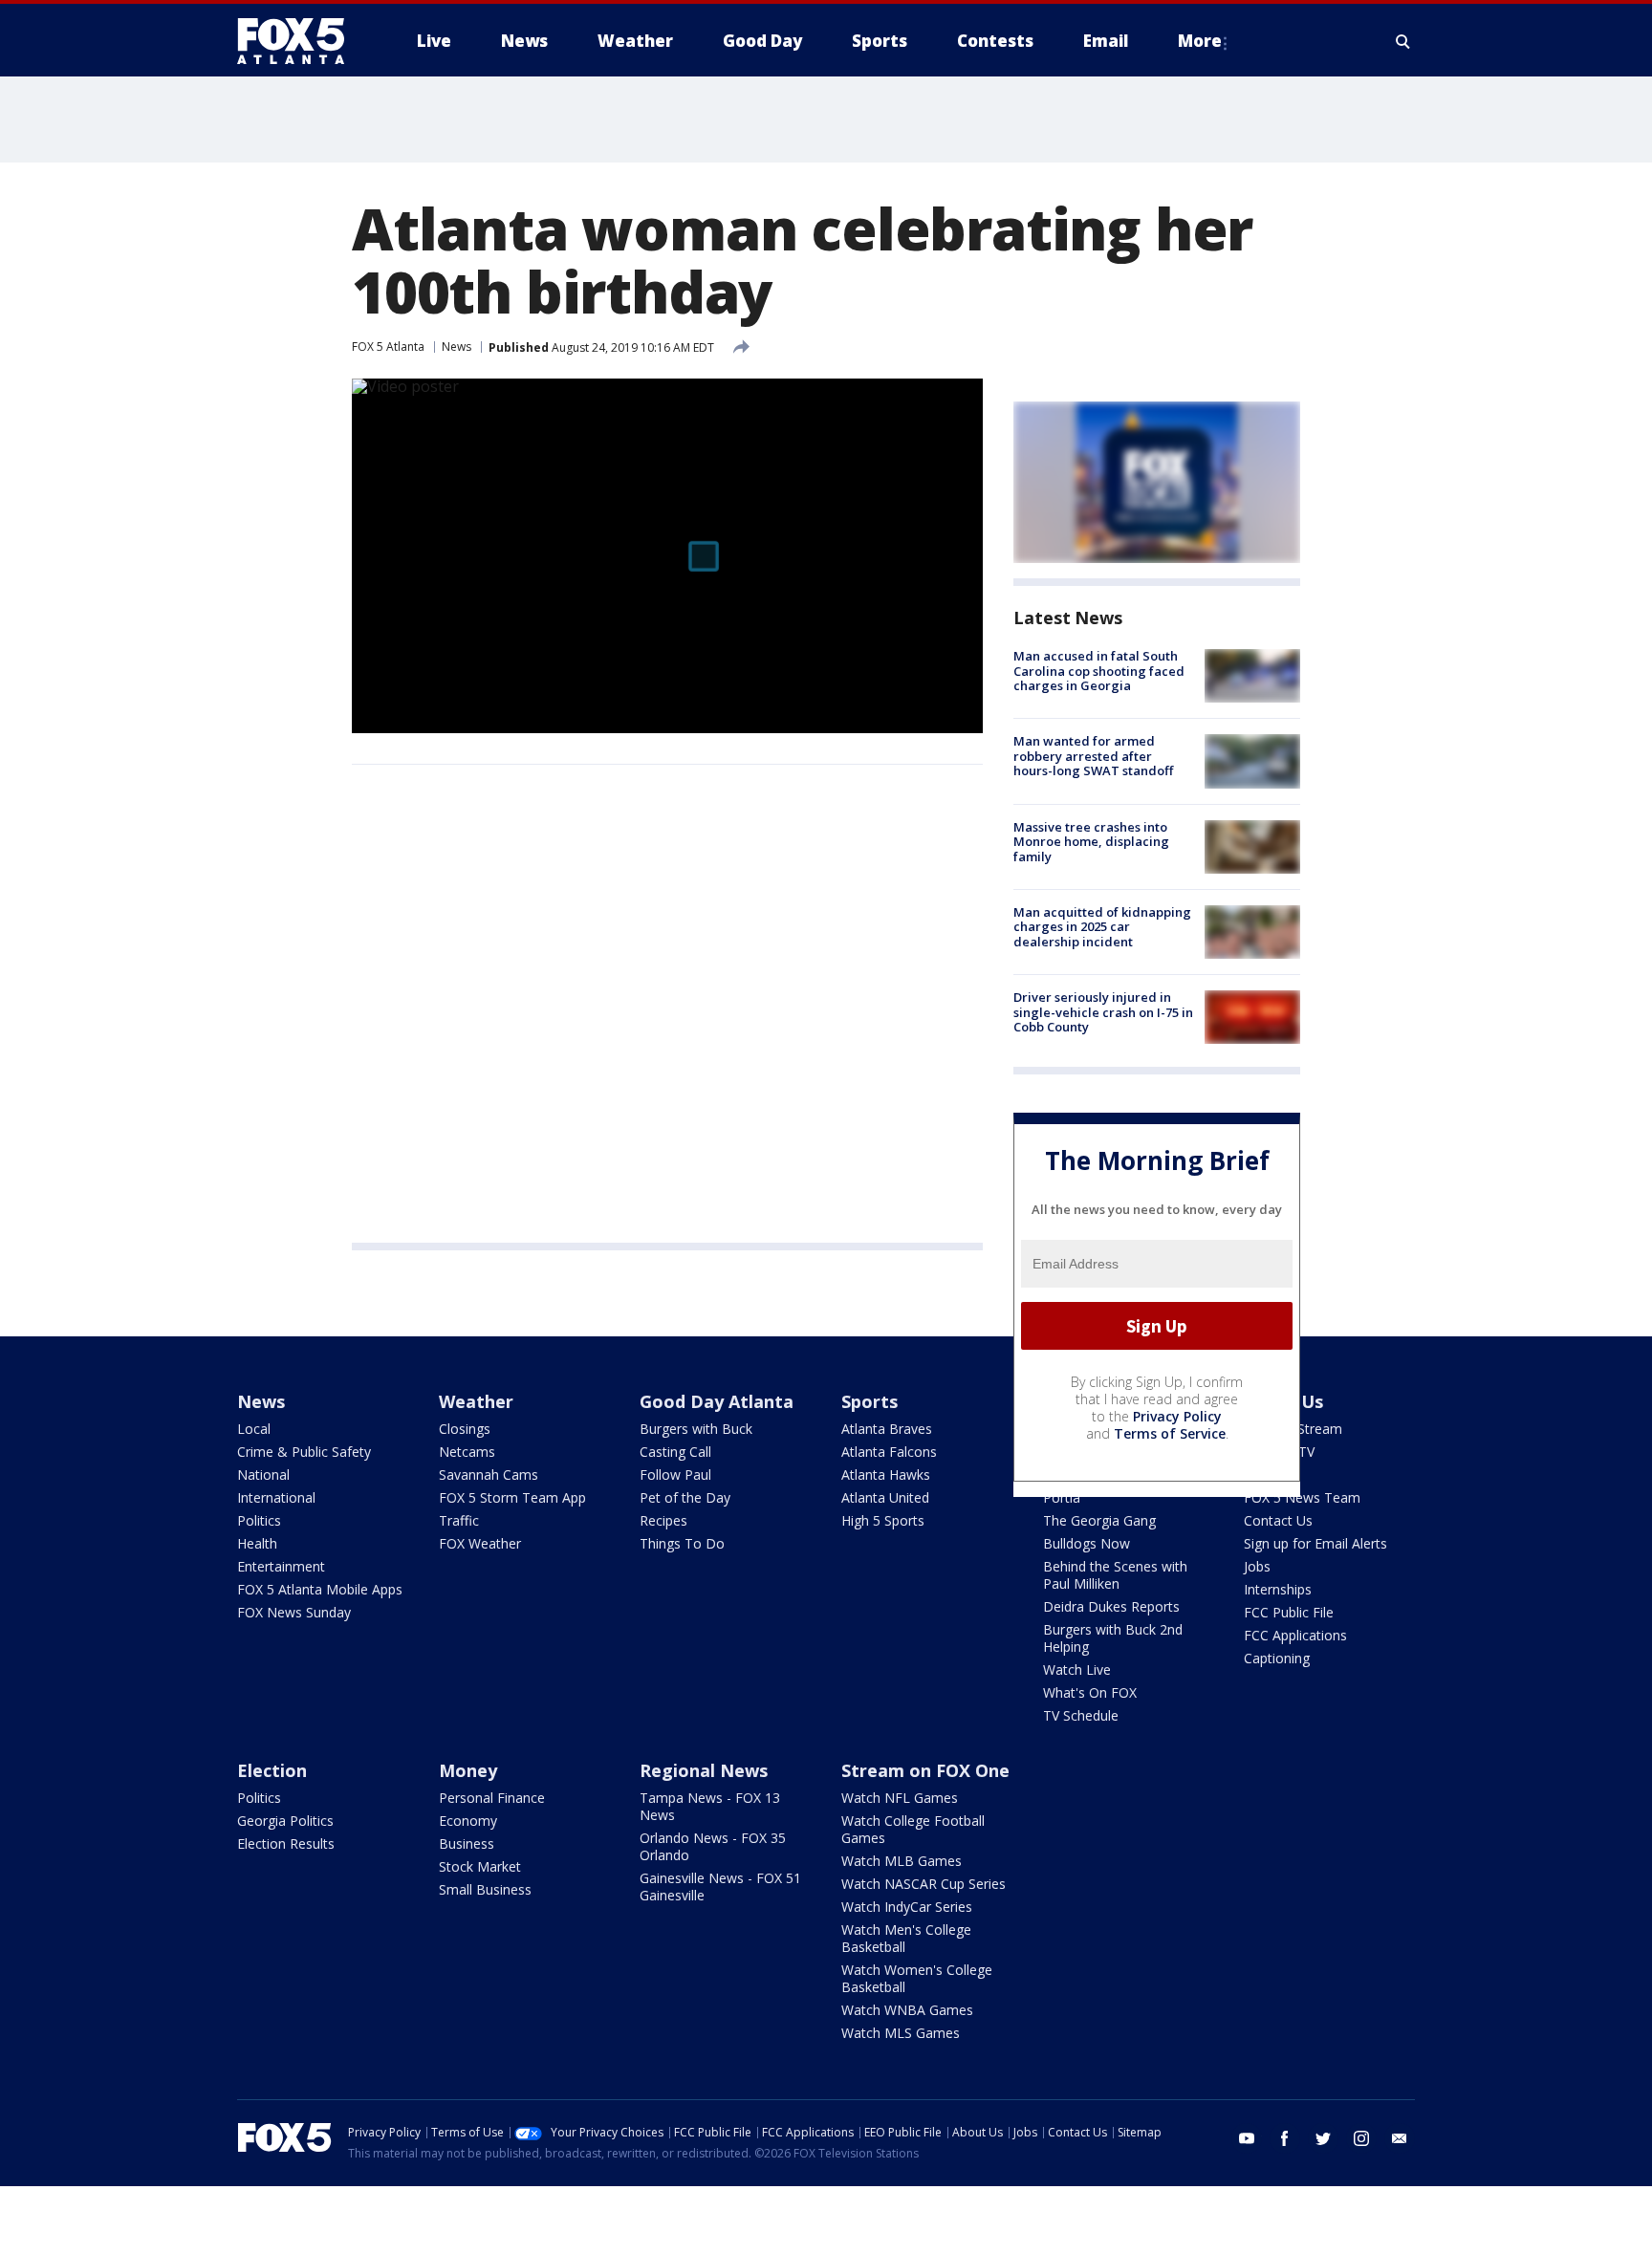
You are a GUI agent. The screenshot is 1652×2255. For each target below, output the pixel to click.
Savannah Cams (489, 1474)
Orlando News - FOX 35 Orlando (713, 1846)
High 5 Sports (883, 1520)
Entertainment (281, 1566)
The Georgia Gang (1099, 1520)
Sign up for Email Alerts (1315, 1543)
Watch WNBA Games (907, 2010)
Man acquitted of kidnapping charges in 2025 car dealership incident (1102, 927)
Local (254, 1429)
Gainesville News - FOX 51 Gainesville (720, 1886)
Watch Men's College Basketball (906, 1938)
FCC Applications (1295, 1635)
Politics (259, 1520)
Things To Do (682, 1543)
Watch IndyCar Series (907, 1907)
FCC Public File (1289, 1612)
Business (467, 1843)
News (456, 347)
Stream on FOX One (925, 1770)
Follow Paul (675, 1474)
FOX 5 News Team (1302, 1497)
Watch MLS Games (901, 2033)
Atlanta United (885, 1497)
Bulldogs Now (1087, 1543)
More (1200, 41)
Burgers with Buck (696, 1429)
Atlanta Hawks (886, 1474)
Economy (468, 1821)
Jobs (1257, 1566)
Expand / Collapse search (1403, 41)
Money (468, 1770)
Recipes (663, 1520)
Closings (465, 1429)
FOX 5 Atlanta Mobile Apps (320, 1589)
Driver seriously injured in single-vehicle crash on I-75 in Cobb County (1103, 1012)
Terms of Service (1170, 1433)
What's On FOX (1090, 1692)
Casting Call (675, 1452)
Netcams (467, 1452)
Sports (869, 1401)
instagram (1361, 2138)
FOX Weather (480, 1543)
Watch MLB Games (902, 1861)
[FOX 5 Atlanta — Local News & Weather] (300, 41)
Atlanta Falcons (889, 1452)
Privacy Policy (1177, 1416)
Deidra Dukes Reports (1111, 1606)
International (276, 1497)
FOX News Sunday (294, 1612)
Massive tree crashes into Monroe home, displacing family (1091, 842)
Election (272, 1770)
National (263, 1474)
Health (257, 1543)
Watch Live (1077, 1670)
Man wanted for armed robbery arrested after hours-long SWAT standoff (1093, 756)
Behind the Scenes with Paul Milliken (1115, 1575)
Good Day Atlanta (717, 1401)
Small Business (485, 1889)
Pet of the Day (685, 1497)
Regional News (704, 1770)
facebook (1285, 2138)
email (1400, 2138)
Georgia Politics (285, 1821)
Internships (1278, 1589)
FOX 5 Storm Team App (512, 1497)
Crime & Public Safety (304, 1452)
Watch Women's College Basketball (917, 1978)
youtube (1247, 2138)
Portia (1062, 1497)
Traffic (459, 1520)
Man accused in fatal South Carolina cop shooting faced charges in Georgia (1099, 671)
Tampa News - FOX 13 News (710, 1806)
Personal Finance (492, 1798)
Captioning (1277, 1658)
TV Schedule (1081, 1715)
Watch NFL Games (900, 1798)
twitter (1323, 2138)
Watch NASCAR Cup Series (924, 1884)
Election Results (286, 1843)
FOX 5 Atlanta (388, 347)
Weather (476, 1401)
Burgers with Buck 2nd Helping (1113, 1638)
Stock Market (480, 1866)
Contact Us (1278, 1520)
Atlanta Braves (887, 1429)
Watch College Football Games (913, 1829)
